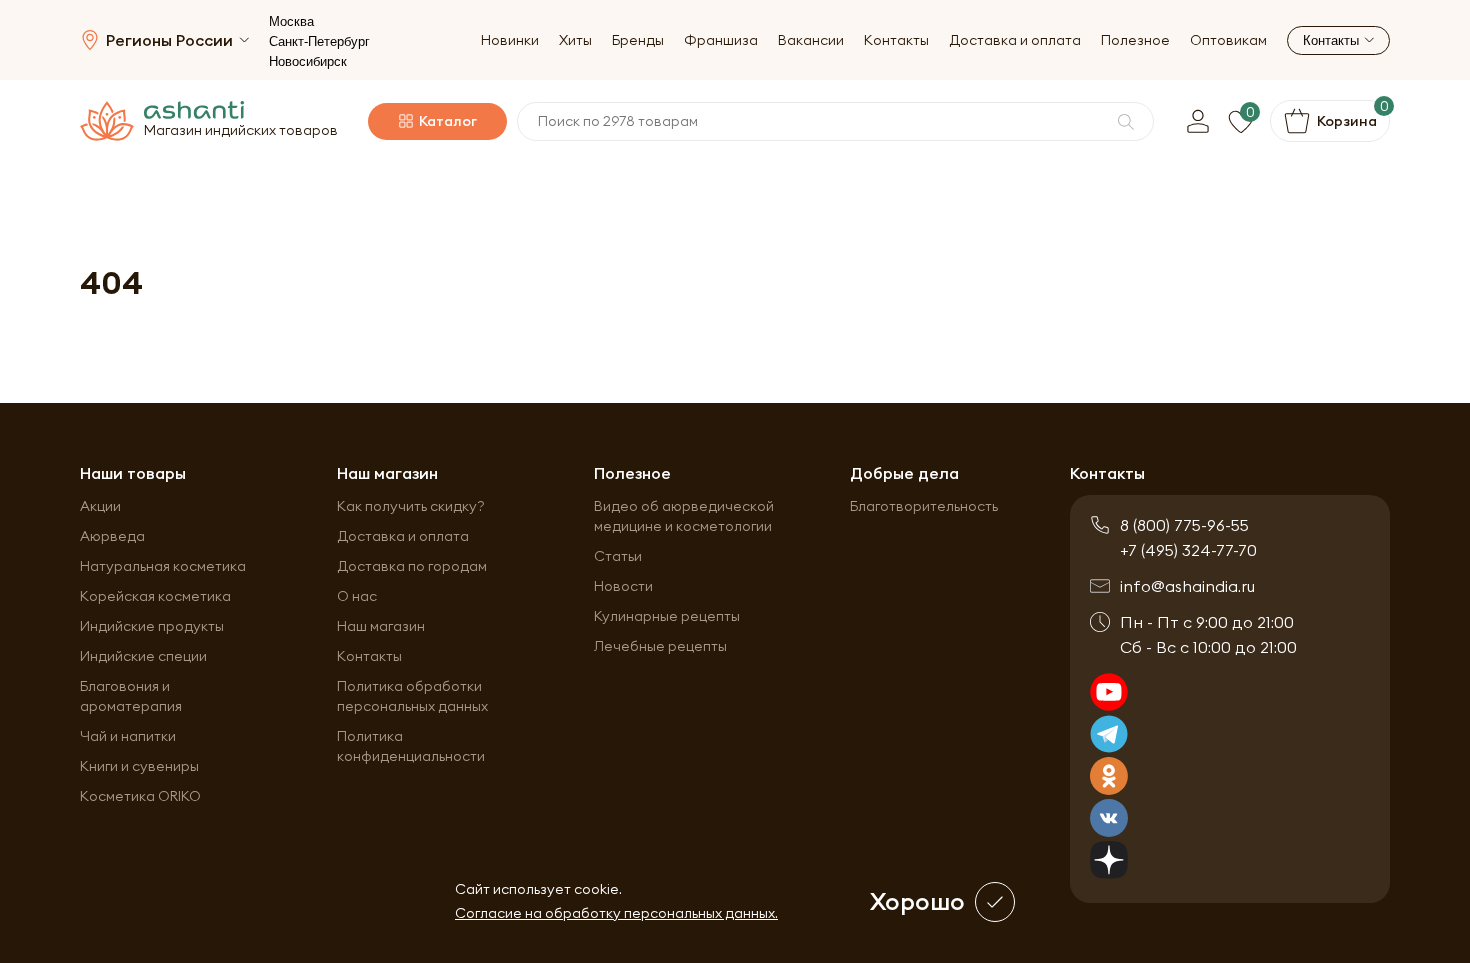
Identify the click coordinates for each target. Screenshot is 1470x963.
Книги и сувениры (139, 766)
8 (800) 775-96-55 (1184, 525)
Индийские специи (143, 656)
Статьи (618, 556)
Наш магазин (381, 626)
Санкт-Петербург (319, 41)
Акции (100, 506)
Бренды (638, 40)
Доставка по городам (412, 566)
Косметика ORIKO (140, 796)
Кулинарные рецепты (667, 616)
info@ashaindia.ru (1187, 586)
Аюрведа (112, 536)
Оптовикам (1228, 40)
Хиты (575, 40)
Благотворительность (924, 506)
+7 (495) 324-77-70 (1188, 550)
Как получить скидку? (411, 506)
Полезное (1135, 40)
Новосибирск (308, 61)
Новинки (510, 40)
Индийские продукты (152, 626)
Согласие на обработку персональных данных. (616, 913)
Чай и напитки (128, 736)
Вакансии (811, 40)
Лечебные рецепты (660, 646)
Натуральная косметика (163, 566)
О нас (357, 596)
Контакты (896, 40)
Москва (291, 21)
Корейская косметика (155, 596)
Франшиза (721, 40)
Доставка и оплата (1015, 40)
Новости (623, 586)
